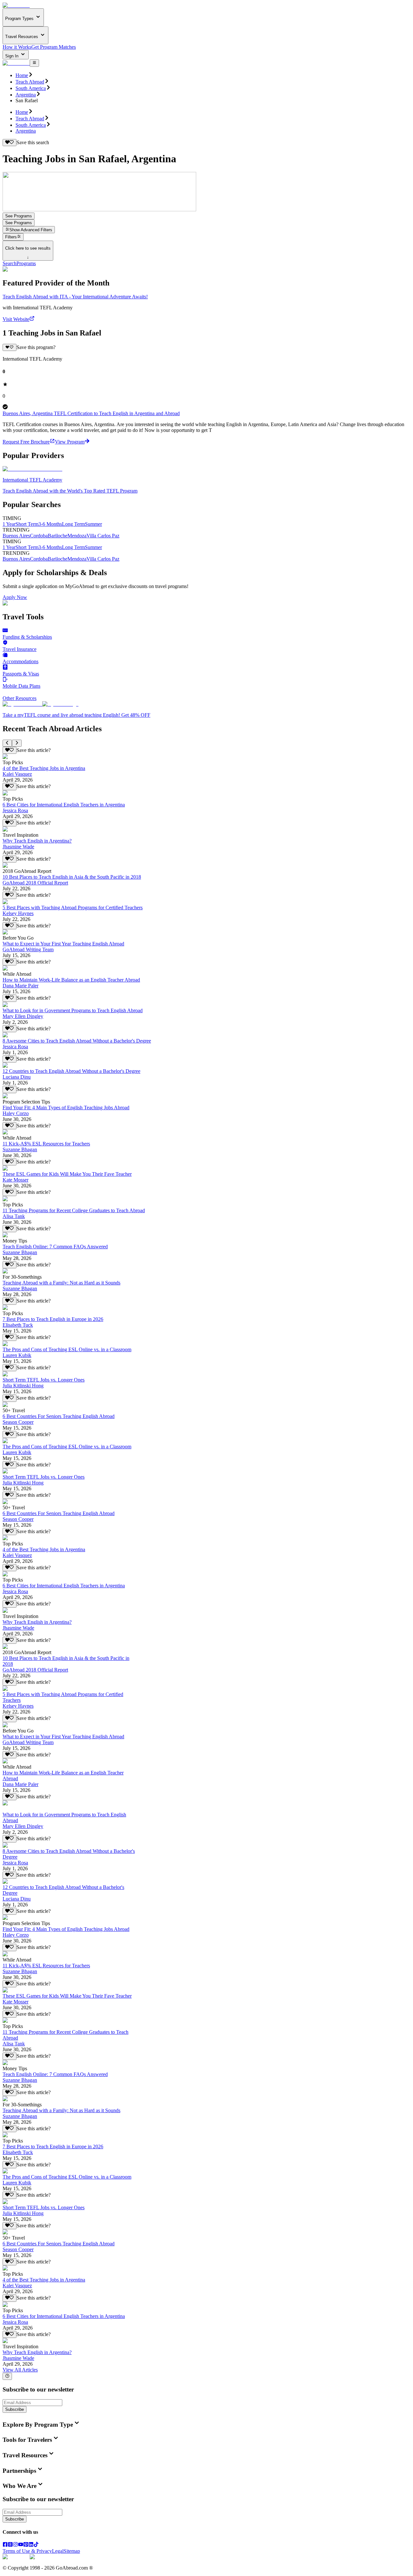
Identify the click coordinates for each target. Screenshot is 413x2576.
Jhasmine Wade (18, 847)
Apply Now (15, 597)
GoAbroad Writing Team (28, 949)
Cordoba (39, 536)
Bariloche (58, 536)
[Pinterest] (26, 2545)
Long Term (73, 524)
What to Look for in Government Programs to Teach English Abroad (73, 1010)
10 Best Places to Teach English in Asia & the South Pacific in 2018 (72, 877)
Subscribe (15, 2409)
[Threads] (10, 2545)
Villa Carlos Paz (103, 536)
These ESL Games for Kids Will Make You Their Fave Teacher (67, 1174)
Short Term (27, 524)
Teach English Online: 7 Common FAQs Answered (55, 1247)
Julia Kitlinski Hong (23, 1386)
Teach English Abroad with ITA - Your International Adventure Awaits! (75, 297)
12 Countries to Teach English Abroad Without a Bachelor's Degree (71, 1071)
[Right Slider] (17, 743)
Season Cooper (18, 1422)
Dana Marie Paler (20, 986)
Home (22, 75)
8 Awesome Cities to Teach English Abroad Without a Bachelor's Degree (77, 1041)
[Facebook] (5, 2545)
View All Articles (20, 2370)
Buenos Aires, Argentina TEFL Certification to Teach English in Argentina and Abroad (91, 413)
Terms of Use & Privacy (27, 2551)
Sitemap (72, 2551)
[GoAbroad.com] (16, 5)
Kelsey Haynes (18, 913)
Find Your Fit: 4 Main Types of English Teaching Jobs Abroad (66, 1108)
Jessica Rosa (15, 810)
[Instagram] (15, 2545)
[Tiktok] (36, 2545)
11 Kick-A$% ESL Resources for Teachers (46, 1144)
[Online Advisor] (7, 2376)
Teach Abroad (30, 82)
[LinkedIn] (31, 2545)
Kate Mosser (15, 1180)
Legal (58, 2551)
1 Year (9, 524)
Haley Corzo (16, 1113)
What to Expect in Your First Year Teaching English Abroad (63, 944)
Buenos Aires (16, 536)
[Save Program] (10, 347)
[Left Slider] (7, 743)
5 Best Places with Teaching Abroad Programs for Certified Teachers (73, 908)
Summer (93, 524)
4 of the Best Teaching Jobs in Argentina (44, 768)
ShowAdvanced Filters (31, 230)
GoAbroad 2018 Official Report (35, 883)
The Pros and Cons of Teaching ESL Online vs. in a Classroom (67, 1349)
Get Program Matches (54, 47)
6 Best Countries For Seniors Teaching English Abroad (59, 1416)
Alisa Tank (14, 1216)
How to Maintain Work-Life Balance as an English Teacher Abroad (71, 980)
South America (31, 88)
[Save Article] (10, 750)
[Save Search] (10, 143)
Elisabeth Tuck (18, 1325)
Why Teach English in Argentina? (37, 841)
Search (10, 263)
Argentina (26, 95)
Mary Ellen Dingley (23, 1016)
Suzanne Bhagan (20, 1149)
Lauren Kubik (17, 1355)
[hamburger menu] (34, 63)
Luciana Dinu (17, 1077)
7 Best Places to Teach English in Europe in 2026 (53, 1319)
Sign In (12, 56)
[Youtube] (21, 2545)
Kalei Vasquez (17, 774)
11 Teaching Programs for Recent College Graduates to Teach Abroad (74, 1210)
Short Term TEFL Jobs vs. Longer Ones (44, 1380)
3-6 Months (50, 524)
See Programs (19, 216)
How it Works (17, 47)
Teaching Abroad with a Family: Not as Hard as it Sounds (61, 1283)
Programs (26, 263)
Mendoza (77, 536)
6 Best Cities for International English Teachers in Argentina (64, 805)
